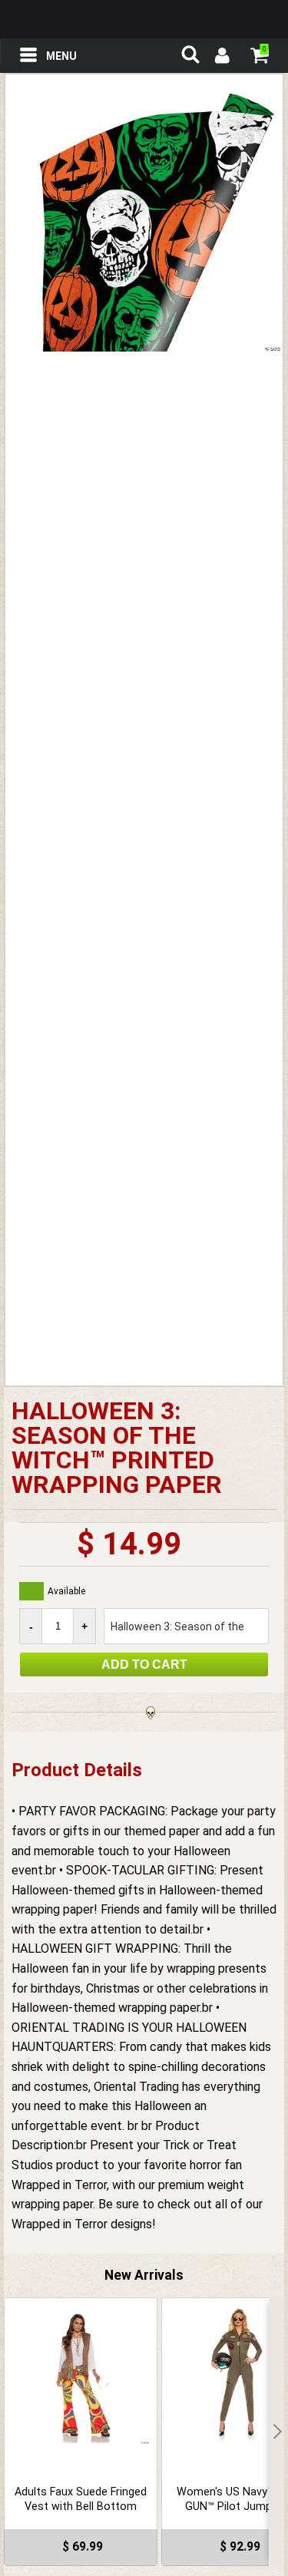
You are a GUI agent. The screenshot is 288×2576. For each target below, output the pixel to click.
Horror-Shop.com (144, 19)
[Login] (221, 58)
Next (276, 2432)
